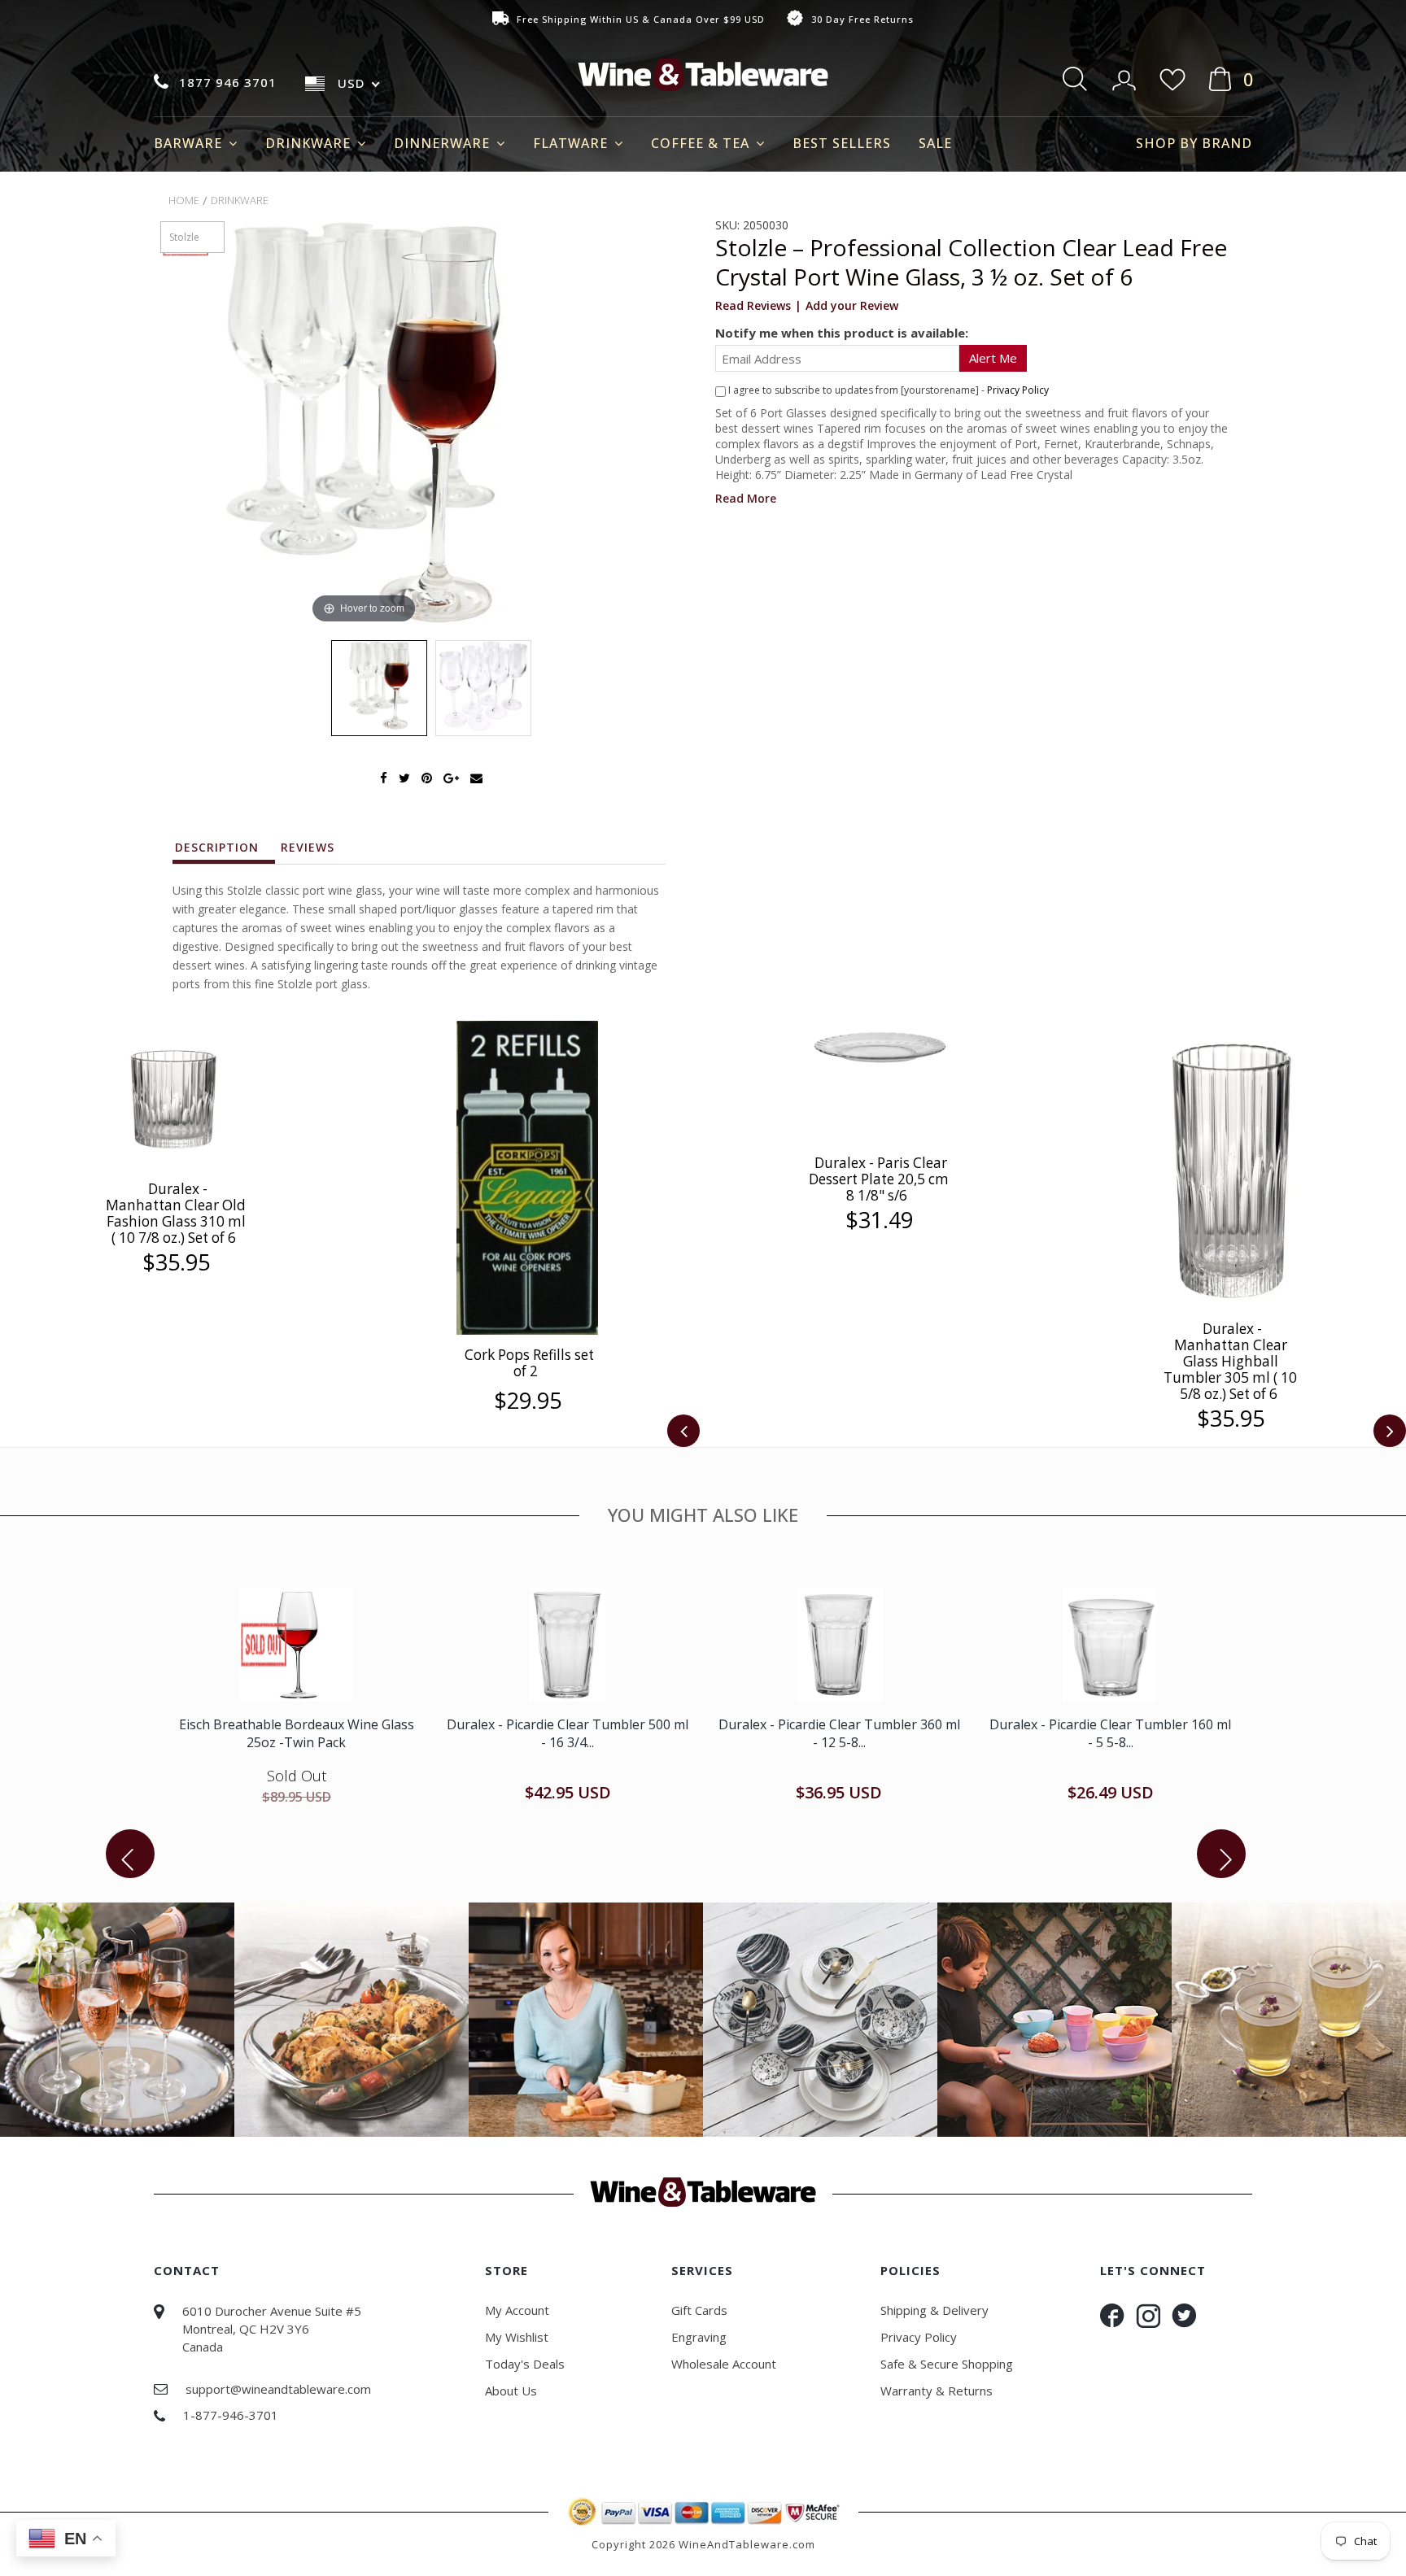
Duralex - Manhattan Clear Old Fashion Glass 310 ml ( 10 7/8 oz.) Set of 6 (176, 1213)
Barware (190, 143)
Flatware (572, 143)
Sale (935, 143)
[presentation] (683, 1431)
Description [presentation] (217, 847)
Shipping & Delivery (934, 2310)
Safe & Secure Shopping (947, 2364)
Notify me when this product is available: (842, 333)
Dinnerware (444, 143)
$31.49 (879, 1220)
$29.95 (528, 1401)
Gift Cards (699, 2310)
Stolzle (184, 237)
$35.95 (176, 1262)
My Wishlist (517, 2337)
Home (184, 200)
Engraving (699, 2337)
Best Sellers (842, 143)
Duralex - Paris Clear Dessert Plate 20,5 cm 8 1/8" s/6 (879, 1179)
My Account (517, 2310)
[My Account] (1126, 75)
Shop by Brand (1194, 143)
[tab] (225, 852)
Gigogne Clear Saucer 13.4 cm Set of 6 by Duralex (296, 1733)
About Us (511, 2391)
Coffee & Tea (702, 143)
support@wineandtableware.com (278, 2389)
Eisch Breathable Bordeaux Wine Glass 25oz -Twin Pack (568, 1733)
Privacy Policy (1018, 390)
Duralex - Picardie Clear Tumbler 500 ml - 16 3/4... (839, 1733)
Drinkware (310, 143)
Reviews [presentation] (308, 847)
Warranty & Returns (937, 2391)
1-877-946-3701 (231, 2415)
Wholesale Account (724, 2364)
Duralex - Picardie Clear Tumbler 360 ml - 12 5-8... (1110, 1733)
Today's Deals (525, 2364)
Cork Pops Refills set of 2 (529, 1363)
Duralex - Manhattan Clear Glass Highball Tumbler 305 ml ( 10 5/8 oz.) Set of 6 (1230, 1361)
